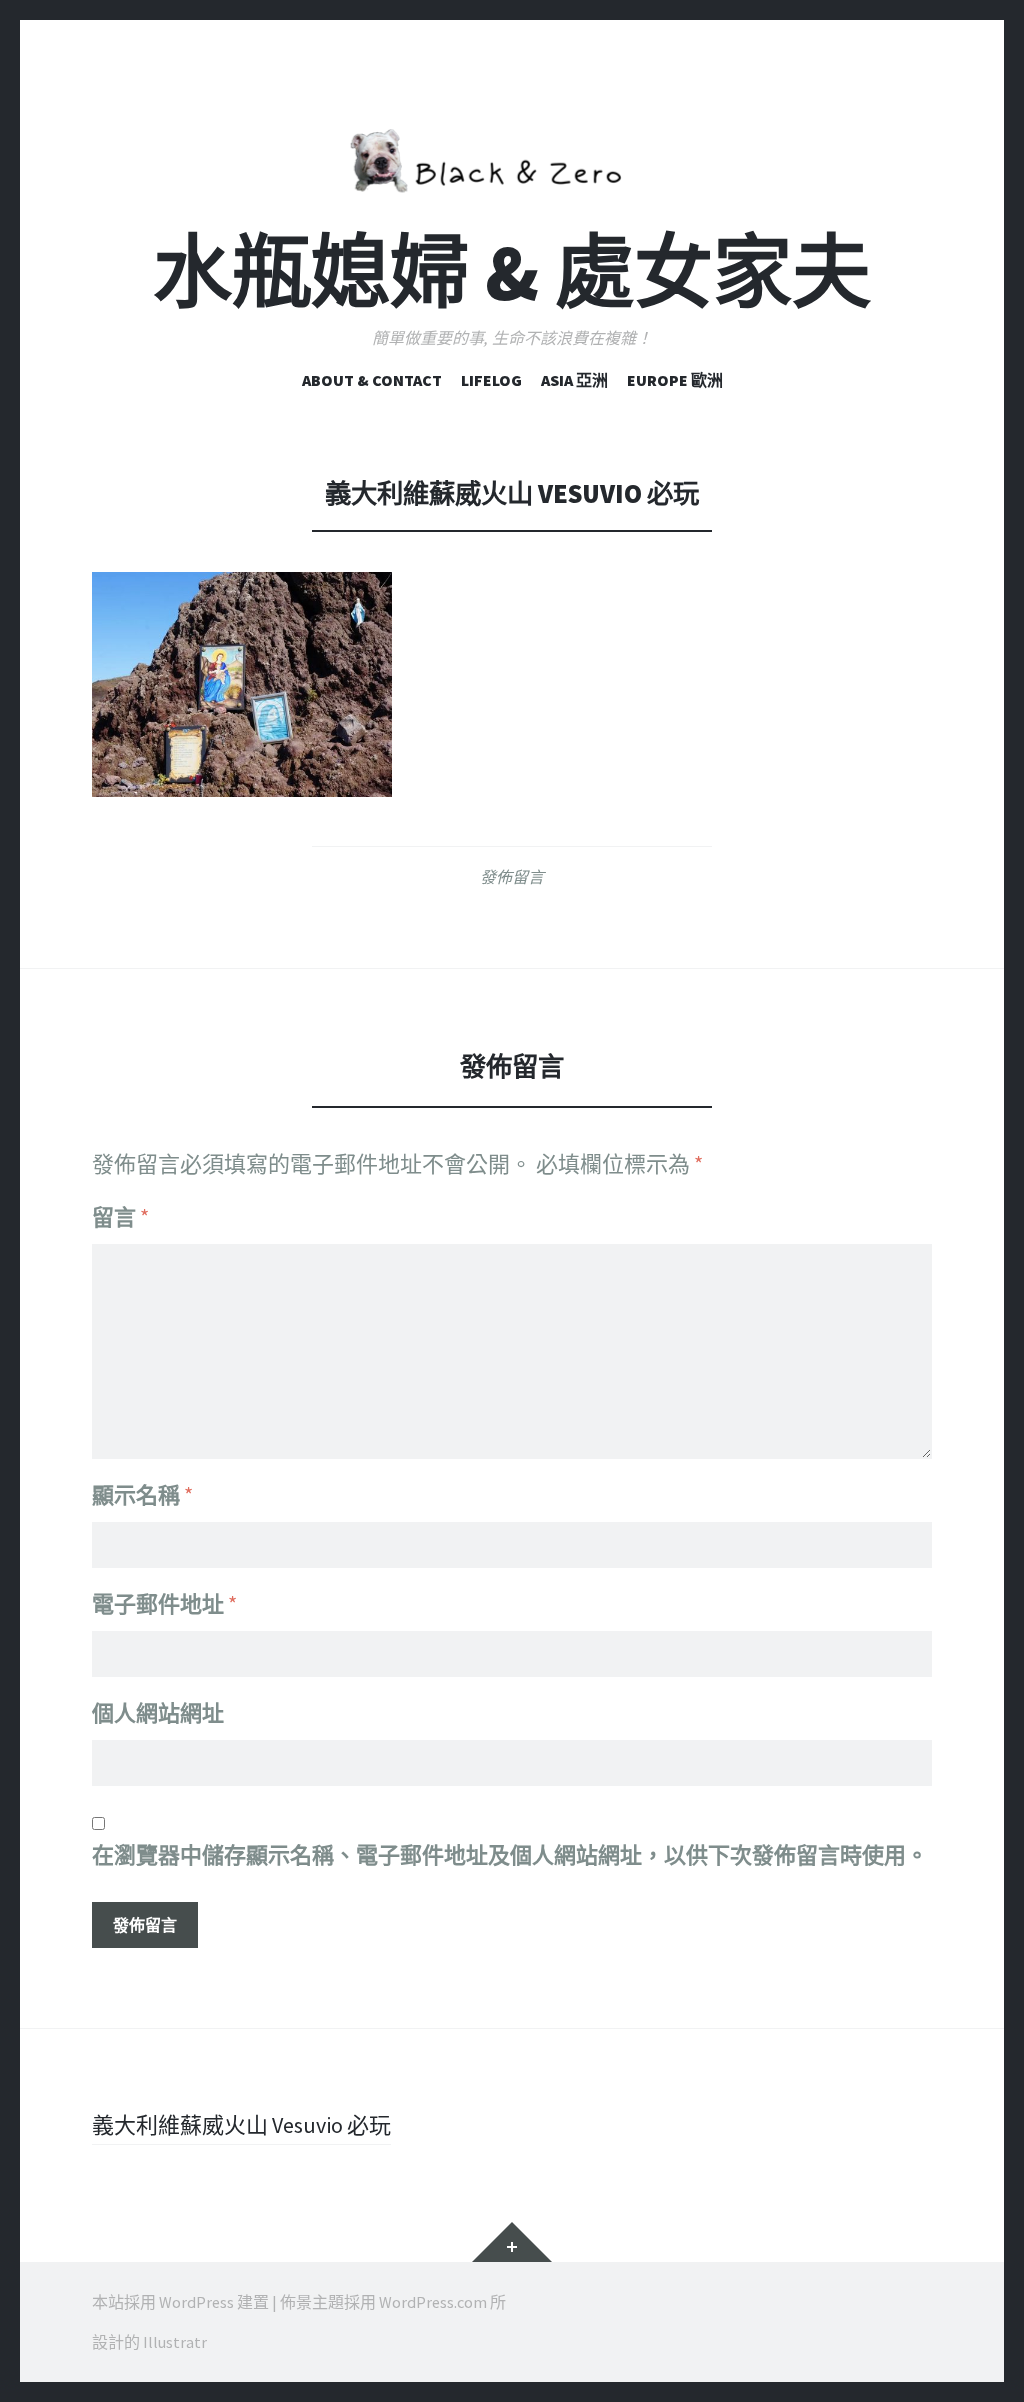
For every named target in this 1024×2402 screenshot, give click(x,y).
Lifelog (491, 380)
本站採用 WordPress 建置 (180, 2302)
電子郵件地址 (164, 1604)
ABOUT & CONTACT (372, 380)
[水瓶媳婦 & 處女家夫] (512, 157)
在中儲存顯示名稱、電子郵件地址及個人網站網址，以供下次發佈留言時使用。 (510, 1855)
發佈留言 (512, 877)
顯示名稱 (142, 1495)
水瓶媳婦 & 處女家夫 (512, 272)
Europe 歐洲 (675, 380)
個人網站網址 (158, 1713)
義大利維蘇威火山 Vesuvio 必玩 (241, 2125)
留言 (120, 1217)
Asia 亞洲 (574, 380)
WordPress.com (433, 2302)
